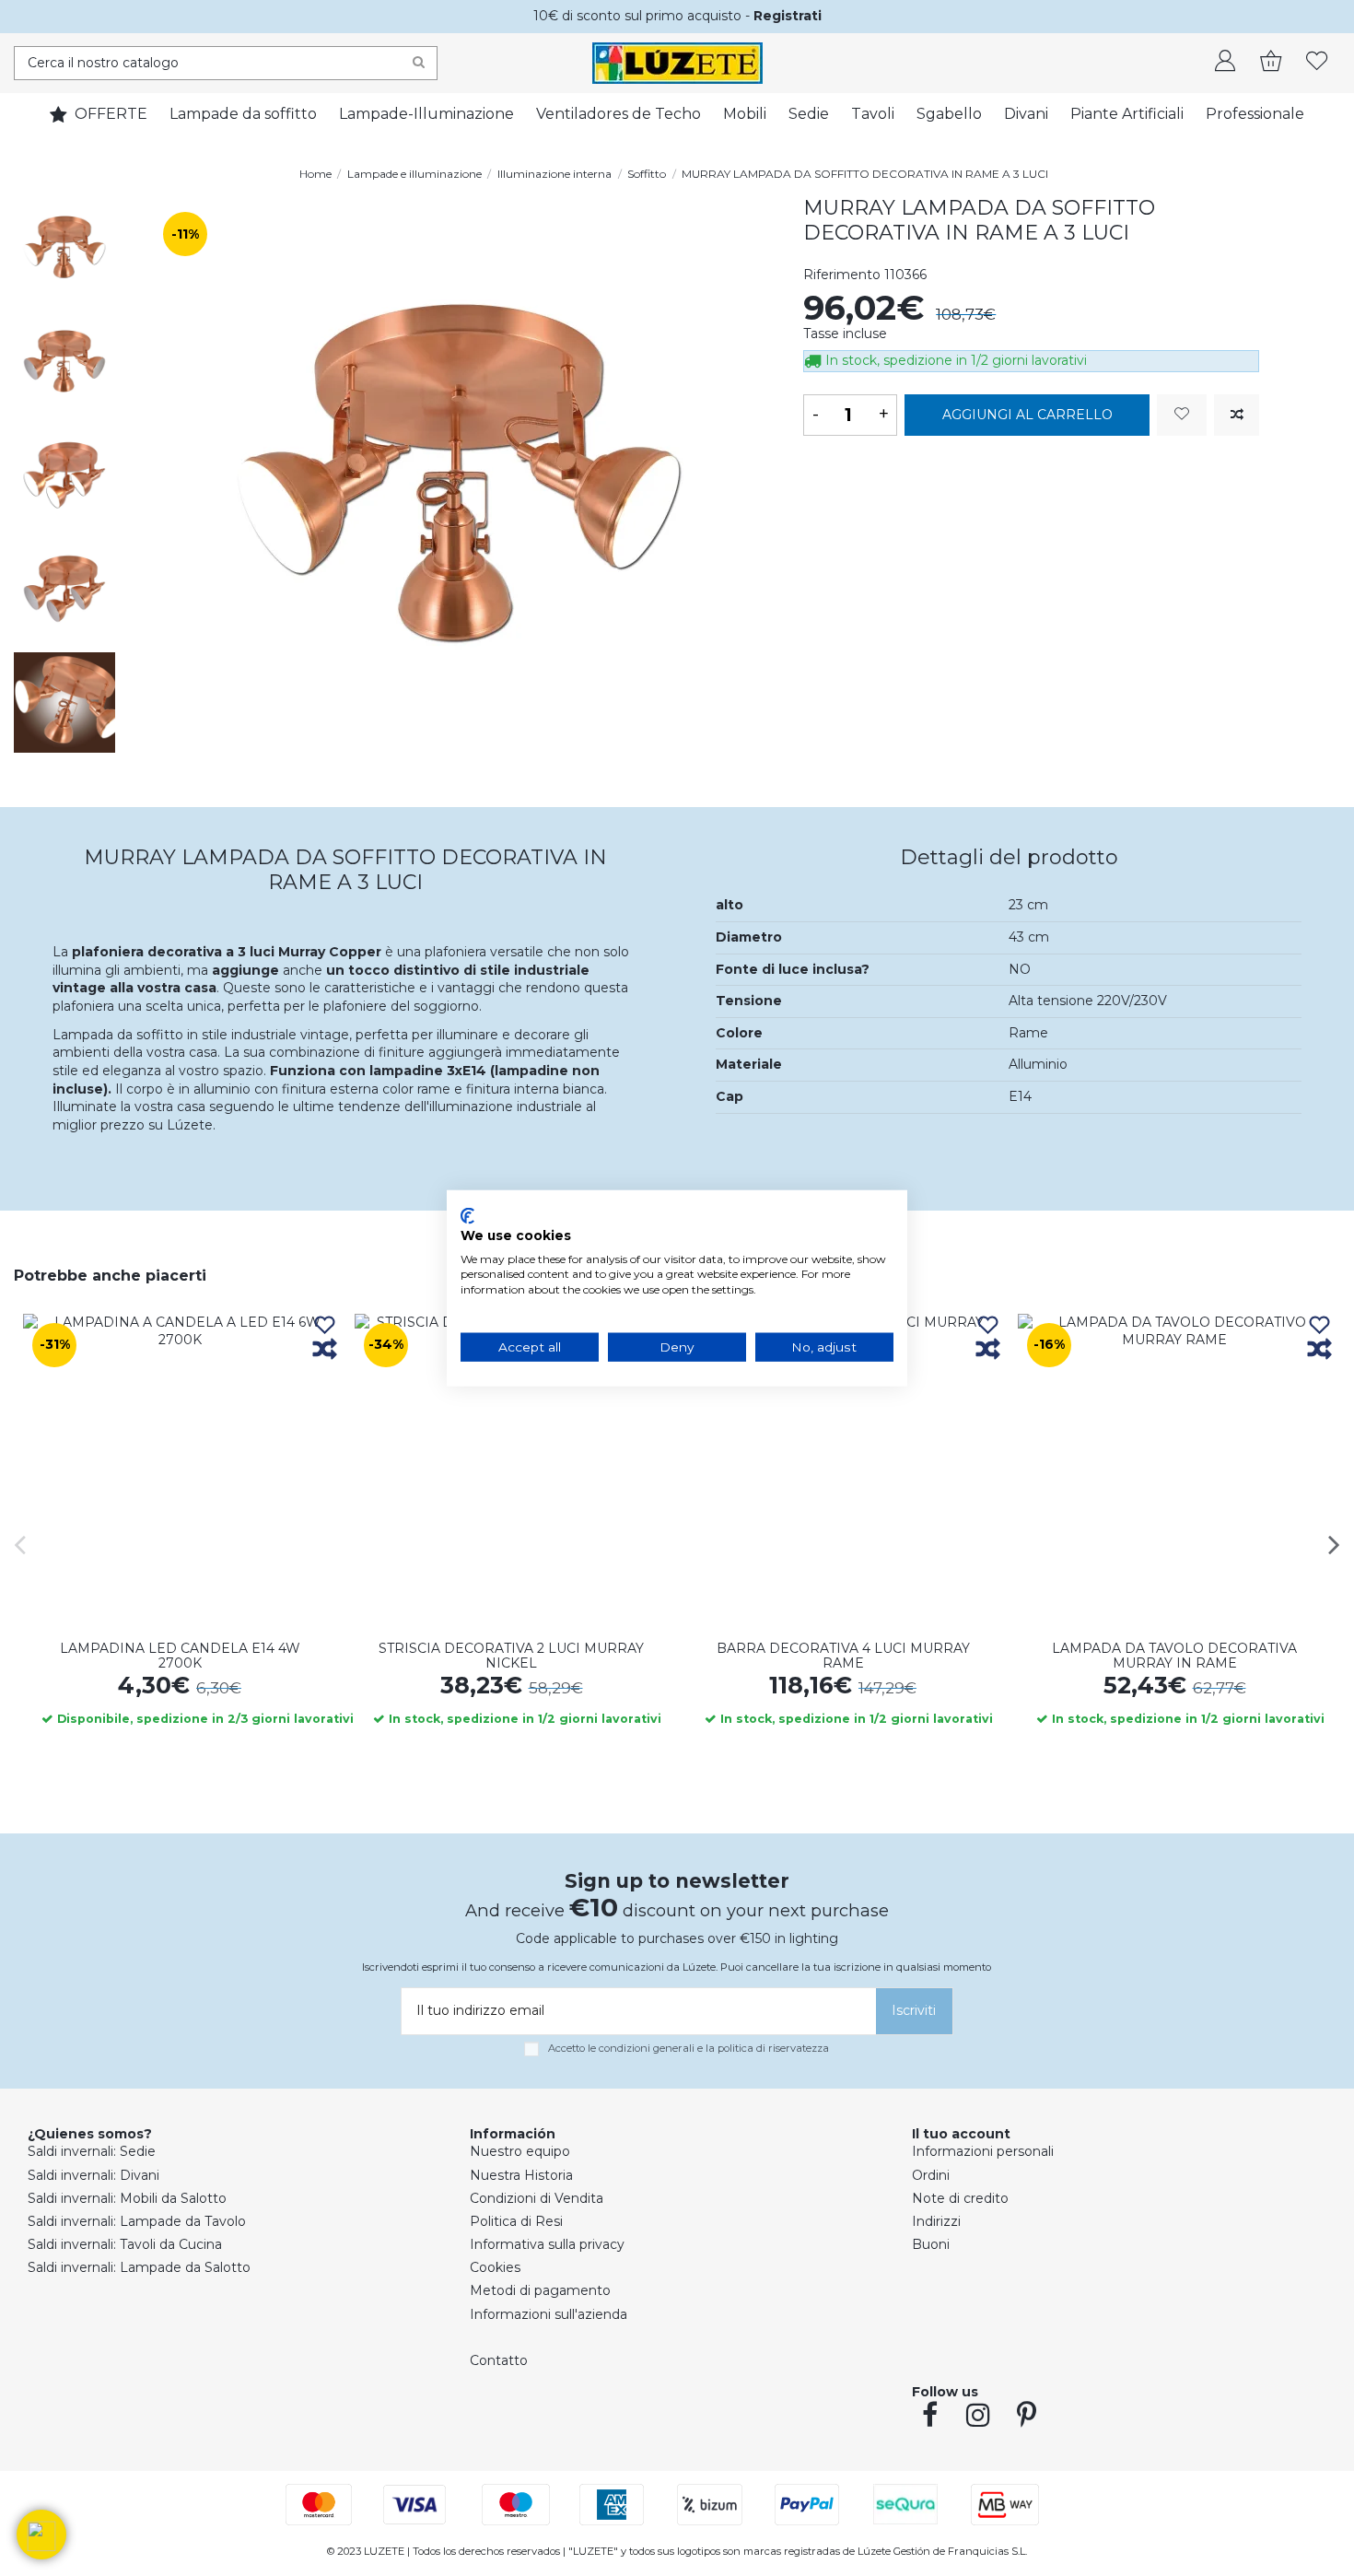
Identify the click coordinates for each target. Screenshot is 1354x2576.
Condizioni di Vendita (537, 2198)
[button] (41, 2535)
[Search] (419, 63)
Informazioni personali (983, 2151)
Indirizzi (936, 2221)
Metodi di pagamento (540, 2290)
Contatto (499, 2360)
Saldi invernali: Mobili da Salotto (127, 2198)
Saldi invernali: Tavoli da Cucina (125, 2244)
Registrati (788, 16)
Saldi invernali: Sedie (92, 2151)
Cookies (495, 2267)
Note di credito (960, 2198)
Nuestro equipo (520, 2151)
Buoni (931, 2244)
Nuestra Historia (521, 2175)
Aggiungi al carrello (1027, 415)
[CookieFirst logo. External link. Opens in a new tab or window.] (467, 1216)
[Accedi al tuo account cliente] (1225, 63)
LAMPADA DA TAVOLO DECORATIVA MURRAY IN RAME (1174, 1656)
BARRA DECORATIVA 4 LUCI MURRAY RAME (843, 1656)
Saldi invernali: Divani (93, 2175)
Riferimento (842, 275)
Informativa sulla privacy (547, 2244)
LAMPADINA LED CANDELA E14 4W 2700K (180, 1656)
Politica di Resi (516, 2221)
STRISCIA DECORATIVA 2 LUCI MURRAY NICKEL (511, 1656)
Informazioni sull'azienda (549, 2314)
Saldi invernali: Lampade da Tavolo (137, 2221)
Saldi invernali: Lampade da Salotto (139, 2267)
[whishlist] (1317, 63)
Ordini (931, 2175)
